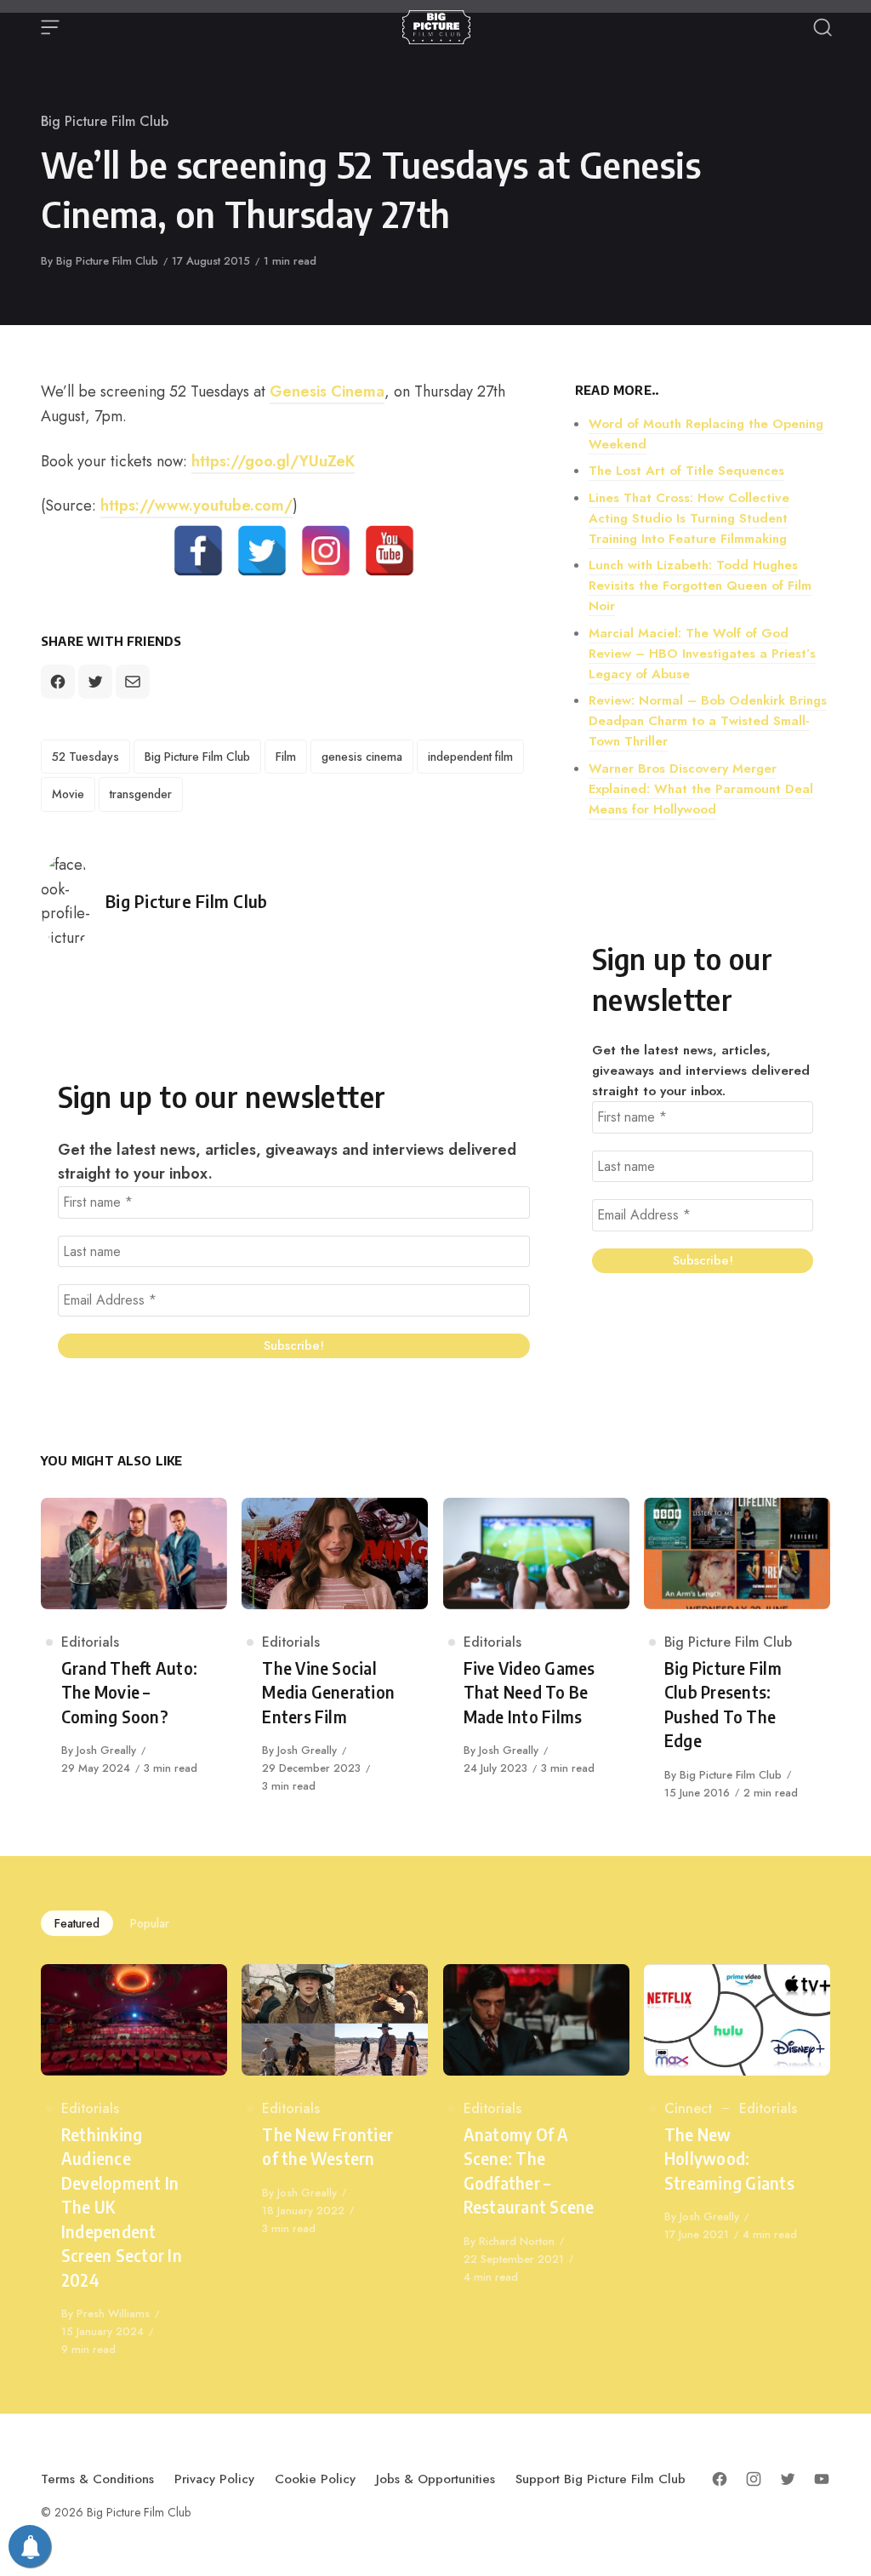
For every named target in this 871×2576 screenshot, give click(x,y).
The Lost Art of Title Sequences (686, 471)
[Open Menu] (50, 27)
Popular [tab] (150, 1923)
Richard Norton (517, 2241)
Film (286, 757)
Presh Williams (113, 2313)
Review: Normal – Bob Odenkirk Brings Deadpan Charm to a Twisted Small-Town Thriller (708, 721)
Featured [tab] (77, 1923)
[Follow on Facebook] (720, 2479)
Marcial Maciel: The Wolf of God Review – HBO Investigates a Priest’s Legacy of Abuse (702, 654)
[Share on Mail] (133, 682)
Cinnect (688, 2108)
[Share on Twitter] (95, 682)
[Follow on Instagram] (754, 2479)
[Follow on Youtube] (822, 2479)
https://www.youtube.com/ (196, 505)
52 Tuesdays (85, 757)
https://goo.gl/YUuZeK (273, 461)
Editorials (90, 1642)
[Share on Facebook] (58, 682)
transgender (141, 794)
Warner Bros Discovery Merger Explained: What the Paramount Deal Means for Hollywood (701, 789)
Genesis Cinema (327, 391)
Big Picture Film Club (105, 121)
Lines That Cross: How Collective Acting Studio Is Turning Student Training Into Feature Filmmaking (689, 518)
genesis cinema (362, 757)
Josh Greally (106, 1750)
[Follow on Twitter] (788, 2479)
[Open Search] (823, 27)
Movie (68, 794)
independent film (470, 757)
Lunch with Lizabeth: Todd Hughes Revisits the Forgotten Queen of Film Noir (700, 585)
